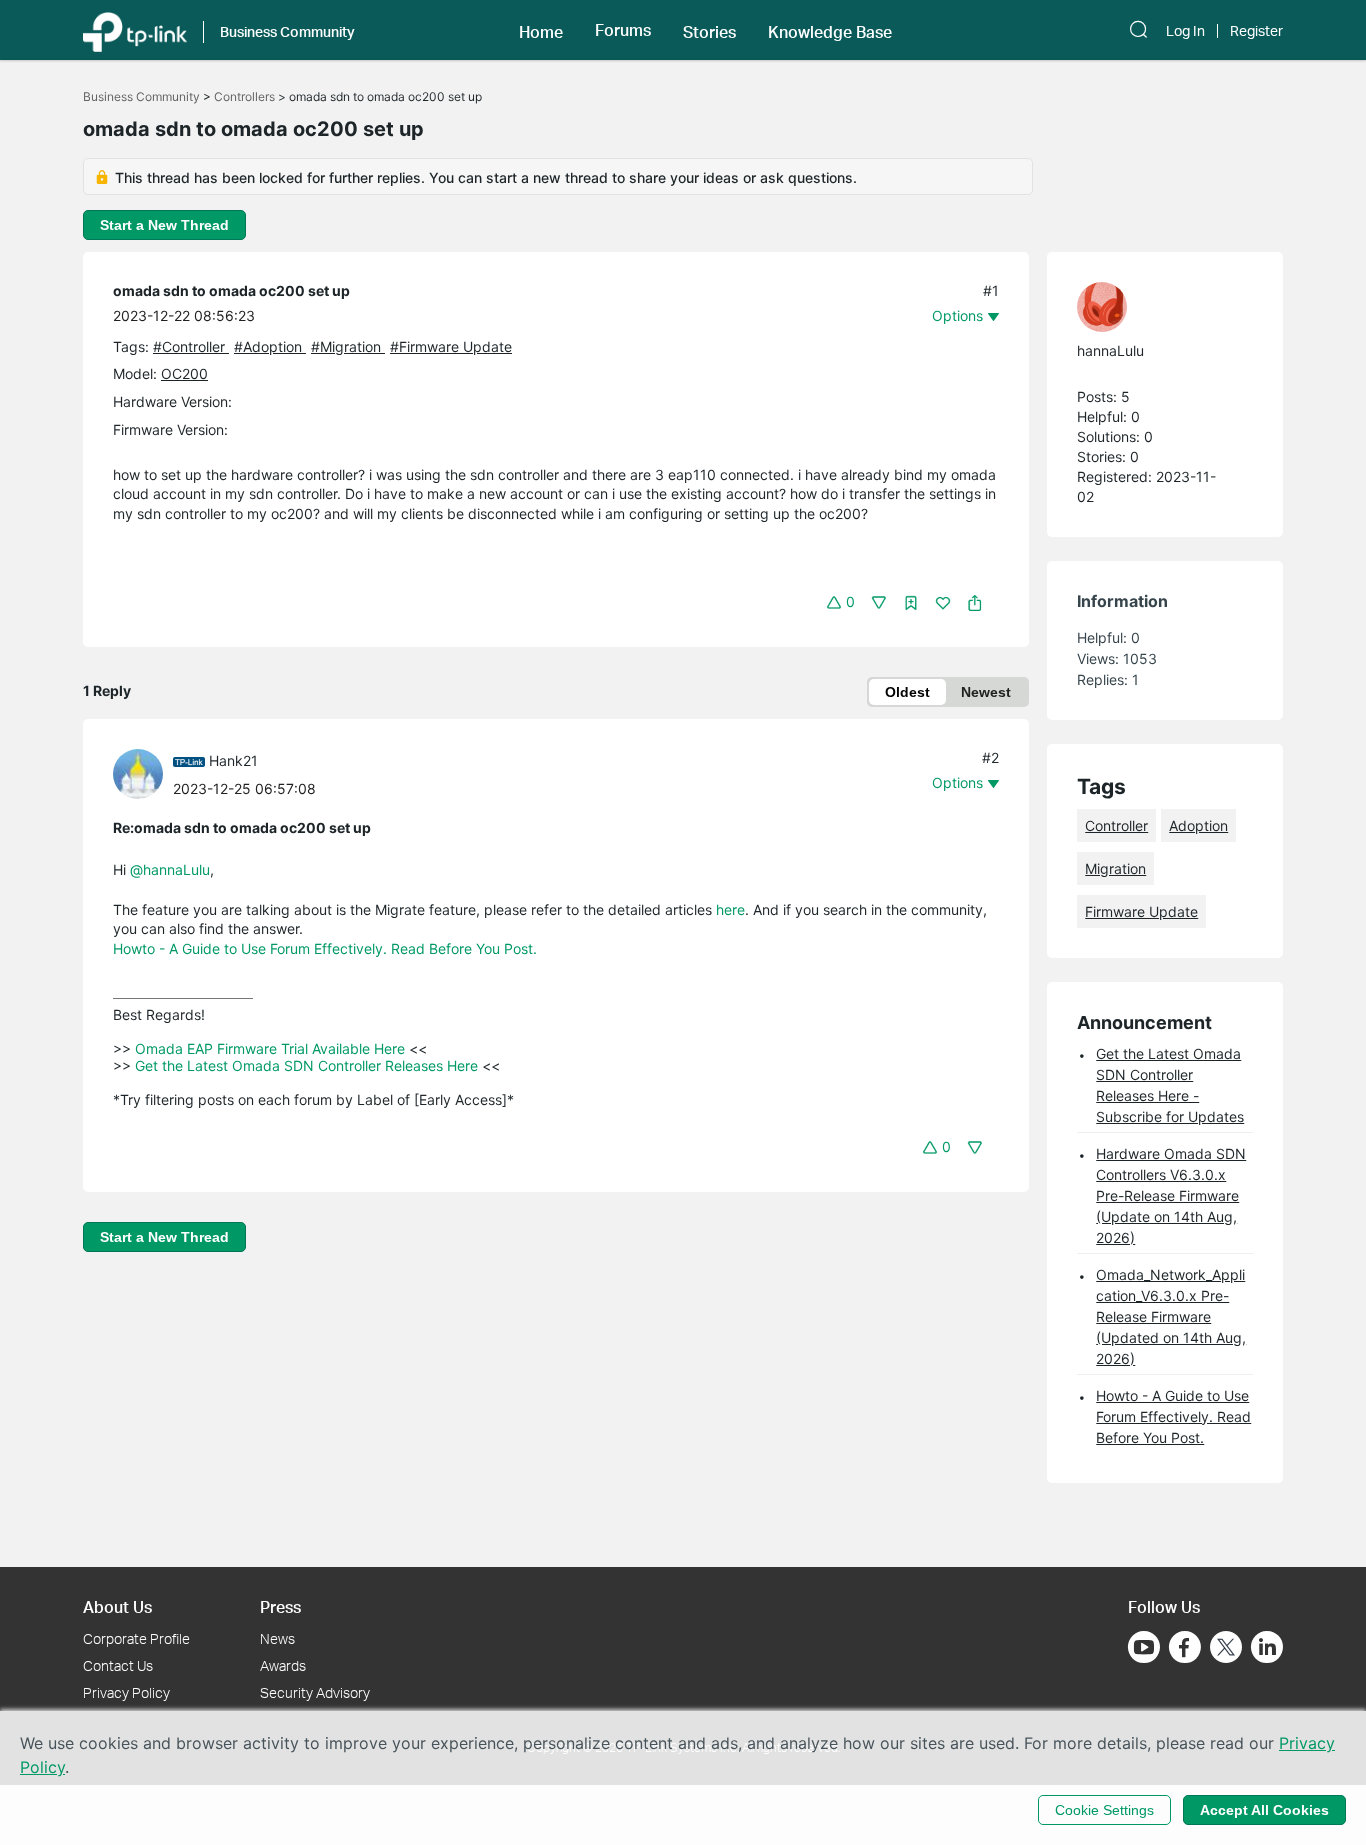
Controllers (244, 96)
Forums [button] (623, 30)
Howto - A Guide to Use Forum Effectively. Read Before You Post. (325, 948)
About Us (117, 1606)
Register (1256, 31)
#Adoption (270, 346)
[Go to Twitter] (1226, 1649)
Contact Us (118, 1665)
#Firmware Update (451, 346)
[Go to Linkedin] (1267, 1647)
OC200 (184, 373)
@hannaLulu (170, 869)
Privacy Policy (126, 1692)
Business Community (141, 96)
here (730, 909)
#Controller (191, 346)
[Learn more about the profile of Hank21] (143, 772)
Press (280, 1606)
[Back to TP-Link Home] (135, 30)
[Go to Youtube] (1144, 1647)
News (277, 1638)
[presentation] (138, 774)
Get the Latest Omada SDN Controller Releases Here (306, 1065)
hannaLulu (1110, 350)
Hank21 (233, 760)
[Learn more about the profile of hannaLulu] (1155, 307)
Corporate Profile (136, 1638)
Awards (283, 1665)
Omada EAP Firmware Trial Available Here (270, 1048)
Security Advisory (315, 1692)
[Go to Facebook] (1185, 1647)
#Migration (348, 346)
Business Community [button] (287, 31)
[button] (541, 30)
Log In (1185, 31)
